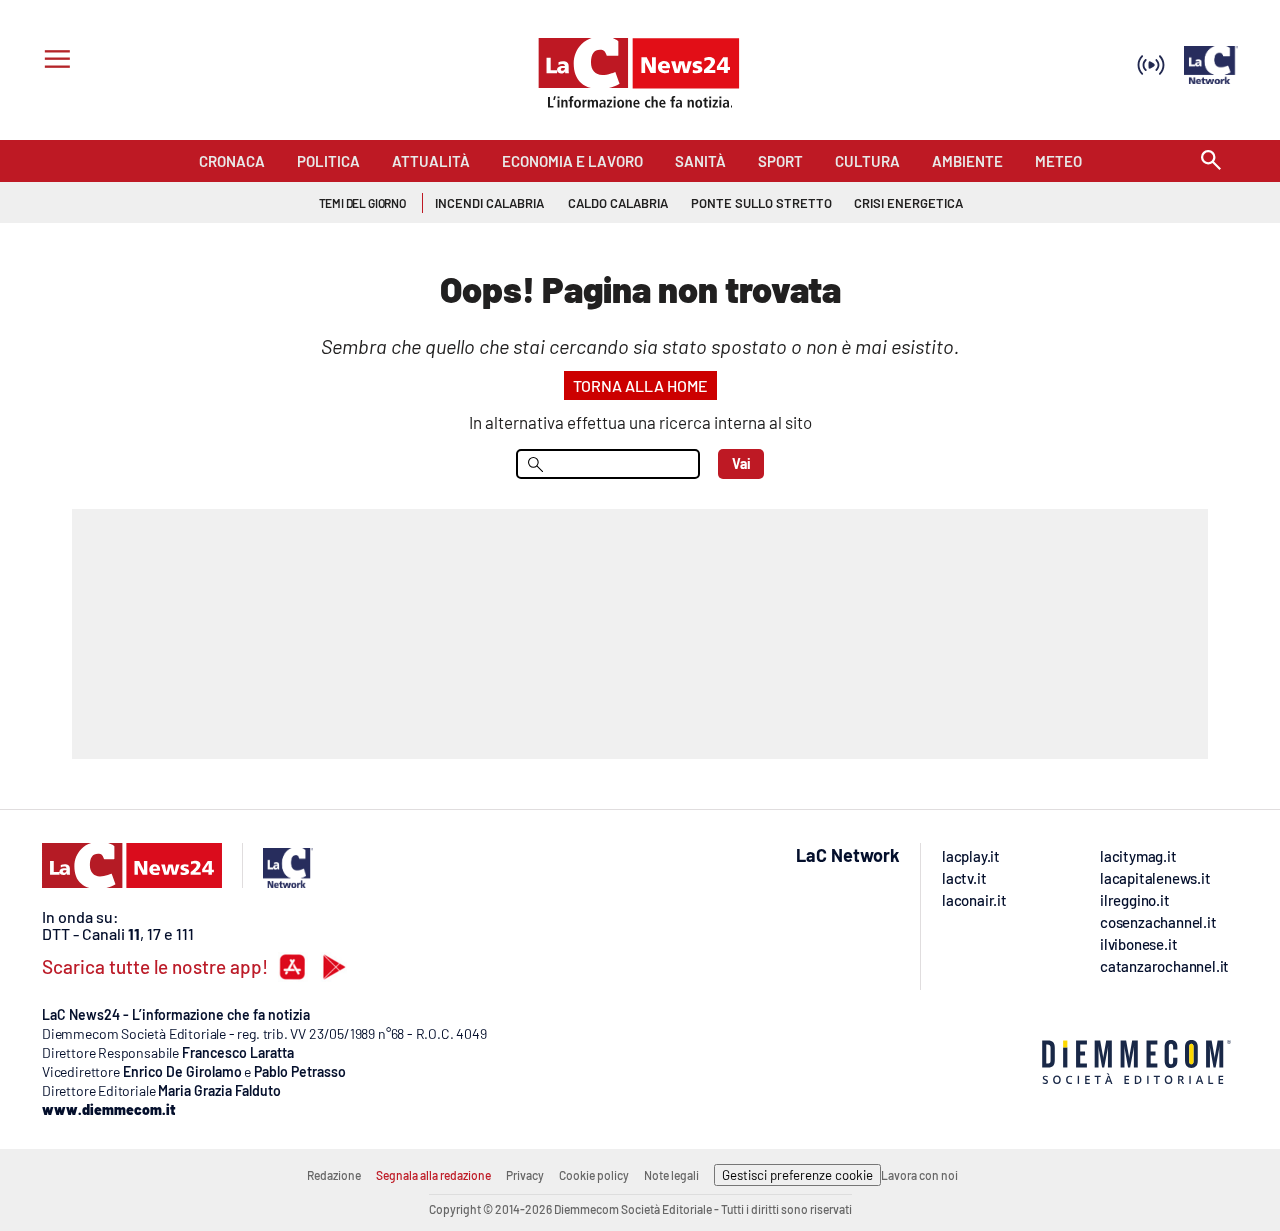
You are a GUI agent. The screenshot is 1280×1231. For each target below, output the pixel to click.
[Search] (1211, 161)
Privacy (525, 1175)
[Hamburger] (53, 61)
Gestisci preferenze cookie (797, 1175)
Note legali (671, 1175)
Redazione (334, 1175)
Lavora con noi (919, 1175)
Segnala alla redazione (433, 1175)
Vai (741, 463)
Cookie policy (594, 1175)
